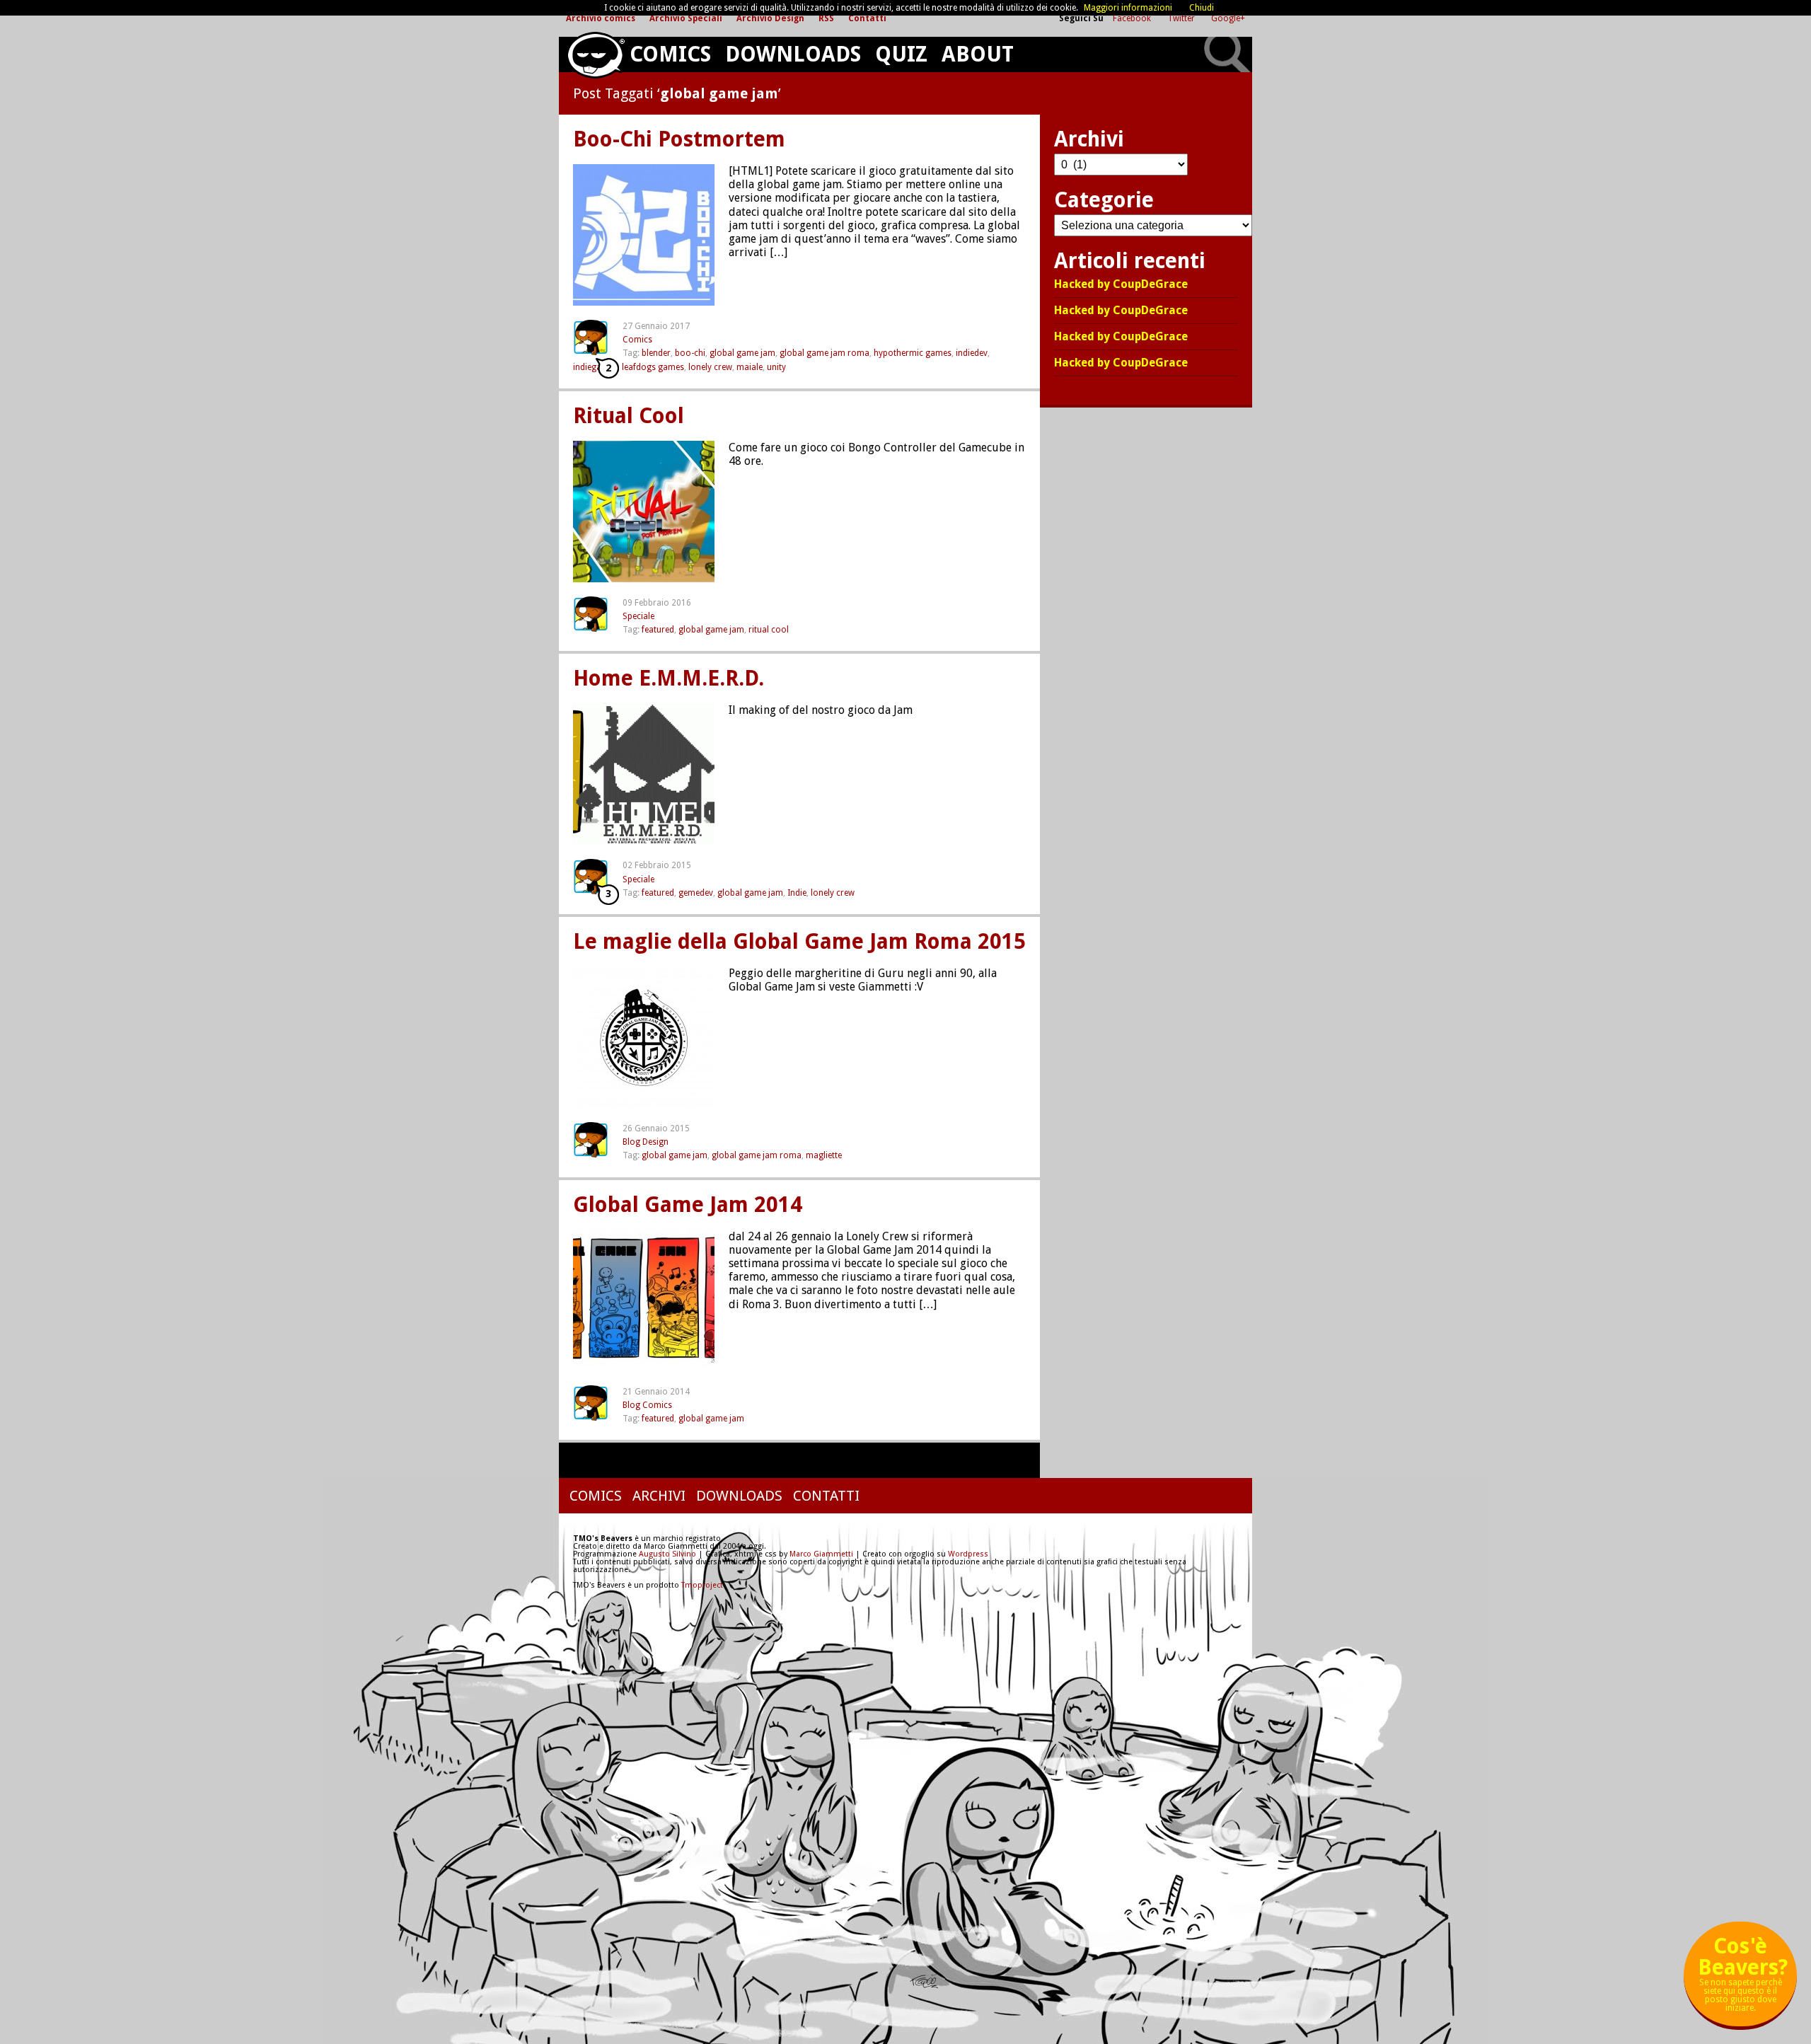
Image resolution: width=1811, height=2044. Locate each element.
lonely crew (710, 367)
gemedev (696, 893)
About (978, 54)
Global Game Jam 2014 (688, 1205)
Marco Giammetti (820, 1554)
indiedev (972, 353)
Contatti (867, 18)
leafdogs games (653, 367)
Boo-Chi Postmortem (679, 139)
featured (658, 630)
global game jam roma (825, 353)
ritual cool (769, 630)
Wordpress (968, 1554)
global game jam (742, 353)
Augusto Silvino (667, 1554)
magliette (824, 1155)
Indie (797, 893)
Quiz (901, 54)
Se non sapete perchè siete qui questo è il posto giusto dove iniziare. (1743, 1979)
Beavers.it (595, 55)
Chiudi (1202, 8)
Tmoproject (702, 1585)
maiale (750, 367)
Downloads (793, 54)
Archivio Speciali (686, 18)
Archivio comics (601, 18)
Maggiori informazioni (1128, 8)
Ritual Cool (629, 416)
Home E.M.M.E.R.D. (669, 679)
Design (655, 1142)
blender (656, 353)
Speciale (638, 616)
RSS (826, 18)
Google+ (1228, 18)
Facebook (1133, 18)
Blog (631, 1142)
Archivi (659, 1496)
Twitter (1182, 18)
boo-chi (690, 353)
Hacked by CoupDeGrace (1121, 285)
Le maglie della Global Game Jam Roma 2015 (799, 942)
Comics (670, 54)
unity (776, 367)
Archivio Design (770, 18)
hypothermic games (913, 353)
